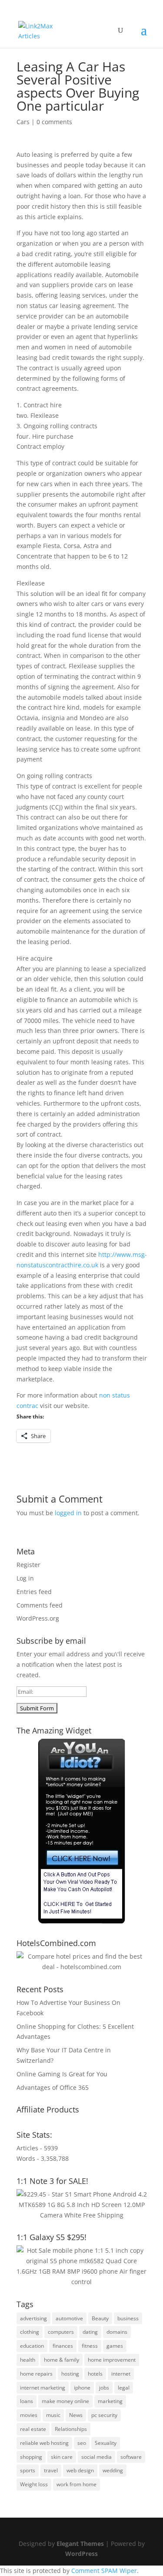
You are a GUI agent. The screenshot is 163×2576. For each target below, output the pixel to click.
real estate (33, 2429)
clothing (30, 2332)
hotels (95, 2374)
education (32, 2346)
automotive (69, 2318)
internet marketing (43, 2388)
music (53, 2415)
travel (51, 2470)
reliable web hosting (44, 2443)
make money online (65, 2401)
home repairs (36, 2374)
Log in (25, 1578)
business (128, 2318)
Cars (23, 122)
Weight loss (34, 2484)
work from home (77, 2484)
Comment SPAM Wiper (104, 2571)
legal (124, 2388)
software (131, 2457)
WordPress (81, 2554)
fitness (90, 2346)
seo (82, 2443)
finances (63, 2346)
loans (27, 2401)
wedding (113, 2470)
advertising (33, 2318)
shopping (31, 2457)
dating (90, 2332)
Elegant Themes (80, 2544)
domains (117, 2332)
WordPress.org (38, 1618)
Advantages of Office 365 (53, 2087)
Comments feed (40, 1605)
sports (28, 2470)
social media (96, 2457)
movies (29, 2415)
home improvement (112, 2360)
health (28, 2360)
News (76, 2415)
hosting (70, 2374)
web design (80, 2470)
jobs (104, 2388)
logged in (68, 1513)
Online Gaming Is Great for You (62, 2074)
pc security (104, 2415)
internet (121, 2374)
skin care (62, 2457)
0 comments (54, 122)
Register (28, 1565)
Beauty (100, 2318)
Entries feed (34, 1592)
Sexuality (106, 2443)
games (115, 2346)
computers (61, 2332)
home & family (62, 2360)
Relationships (71, 2429)
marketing (110, 2401)
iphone (82, 2388)
